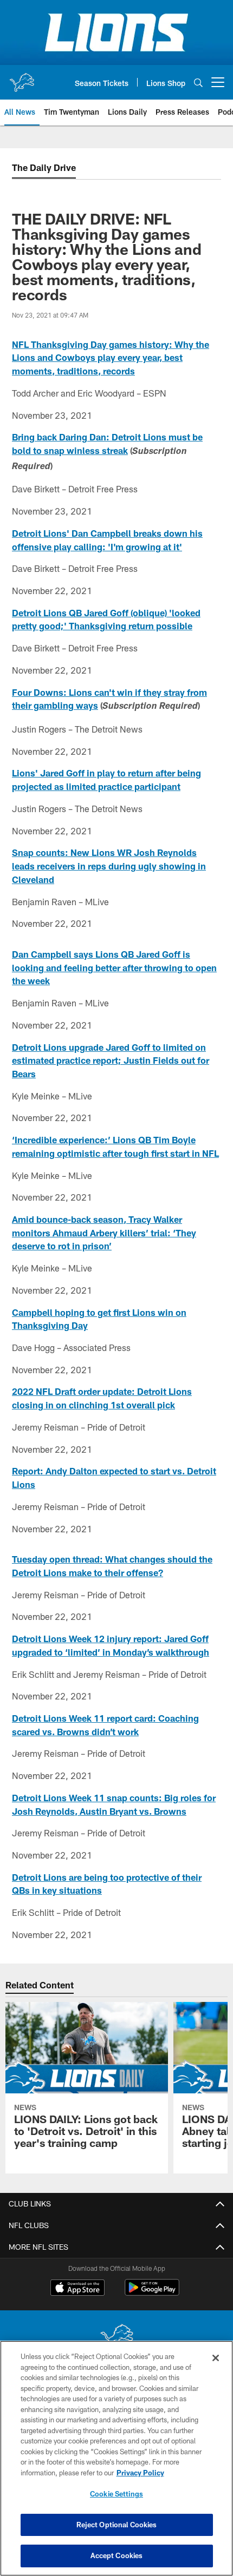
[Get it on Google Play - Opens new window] (152, 2293)
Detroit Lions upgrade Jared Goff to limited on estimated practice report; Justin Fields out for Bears (111, 1060)
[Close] (216, 2358)
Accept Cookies (117, 2555)
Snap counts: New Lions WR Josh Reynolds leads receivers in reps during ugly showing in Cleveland (109, 866)
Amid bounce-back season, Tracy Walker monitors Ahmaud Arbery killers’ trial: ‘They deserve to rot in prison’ (104, 1233)
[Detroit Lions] (116, 2338)
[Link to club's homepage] (22, 78)
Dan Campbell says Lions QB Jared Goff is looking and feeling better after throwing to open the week (114, 967)
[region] (116, 2458)
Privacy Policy (140, 2473)
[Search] (198, 83)
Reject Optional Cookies (117, 2525)
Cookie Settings (116, 2494)
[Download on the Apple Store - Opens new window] (77, 2289)
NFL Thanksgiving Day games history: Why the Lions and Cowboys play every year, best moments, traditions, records (111, 358)
